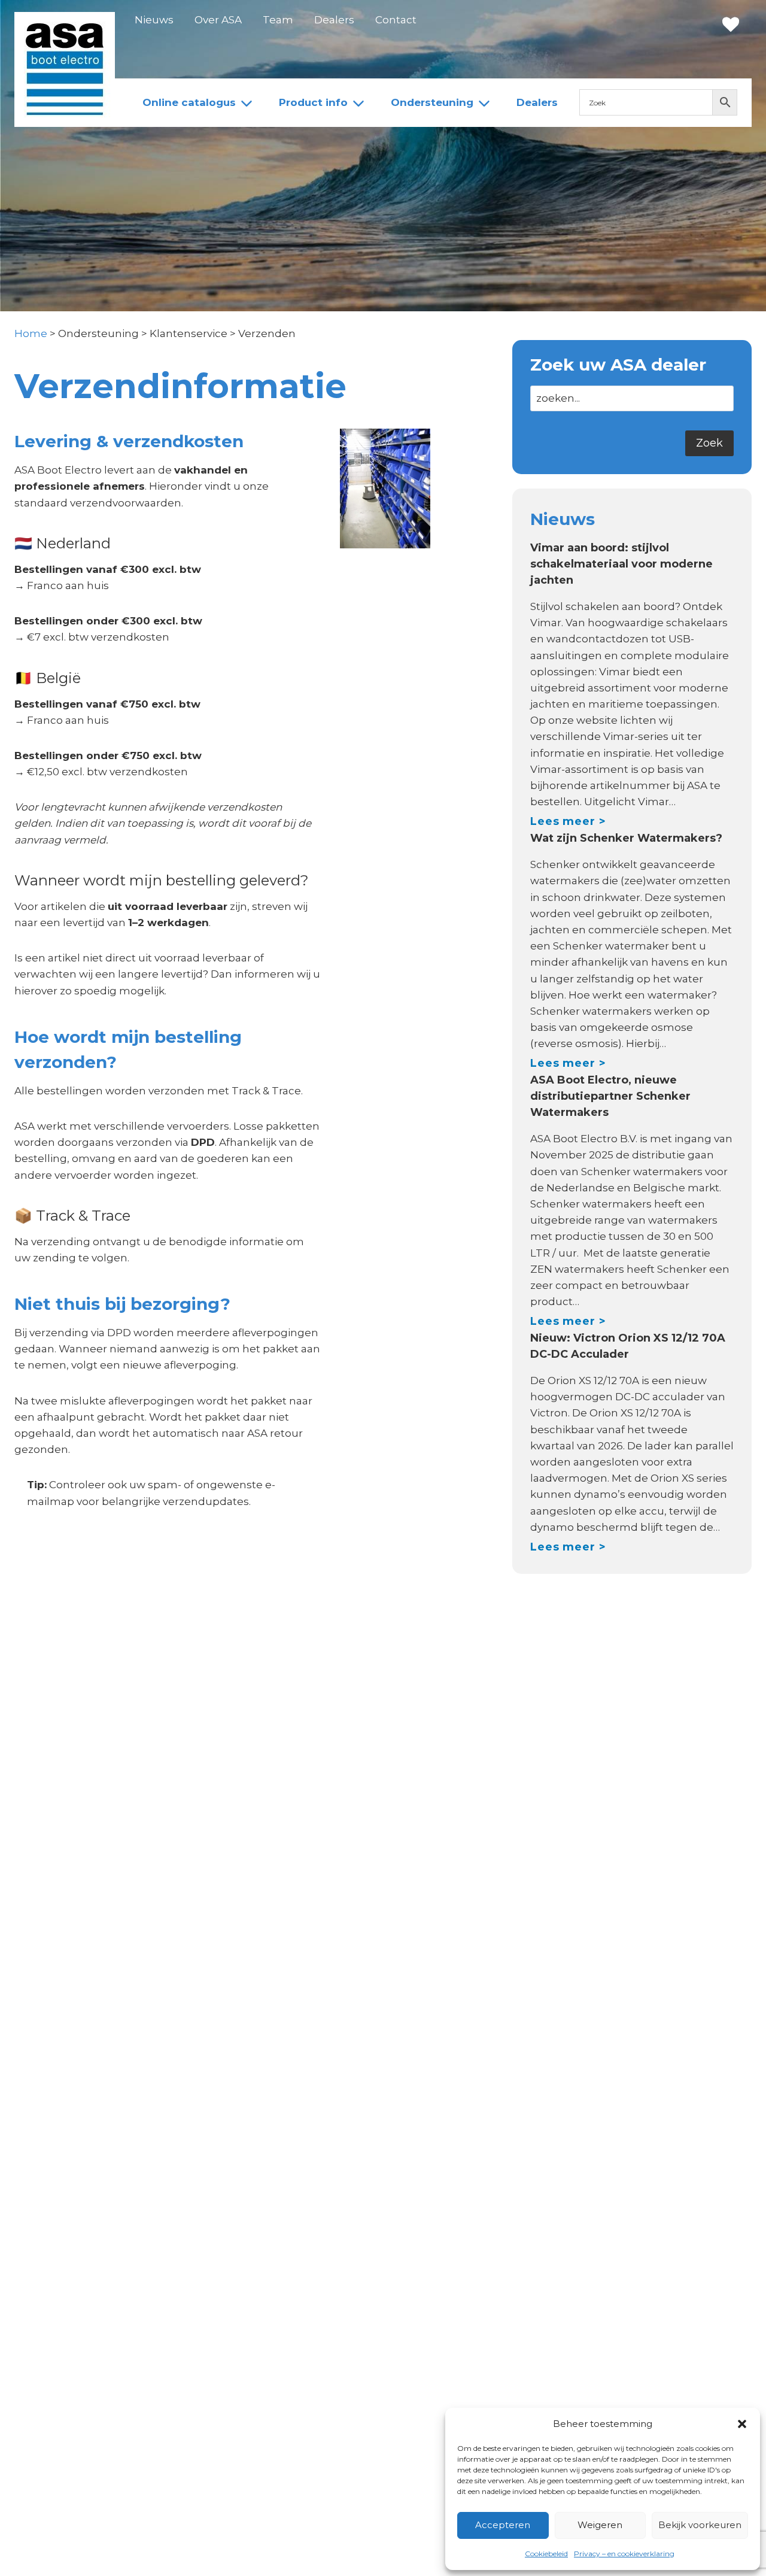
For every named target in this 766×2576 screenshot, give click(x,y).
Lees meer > (568, 821)
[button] (742, 2424)
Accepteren (503, 2525)
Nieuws (154, 20)
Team (278, 20)
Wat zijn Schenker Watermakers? (626, 838)
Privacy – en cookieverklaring (624, 2554)
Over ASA (218, 20)
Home (31, 333)
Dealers (334, 20)
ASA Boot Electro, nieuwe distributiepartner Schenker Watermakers (610, 1096)
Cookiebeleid (546, 2554)
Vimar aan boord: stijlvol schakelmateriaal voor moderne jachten (621, 564)
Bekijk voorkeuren (700, 2525)
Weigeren (600, 2525)
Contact (396, 20)
